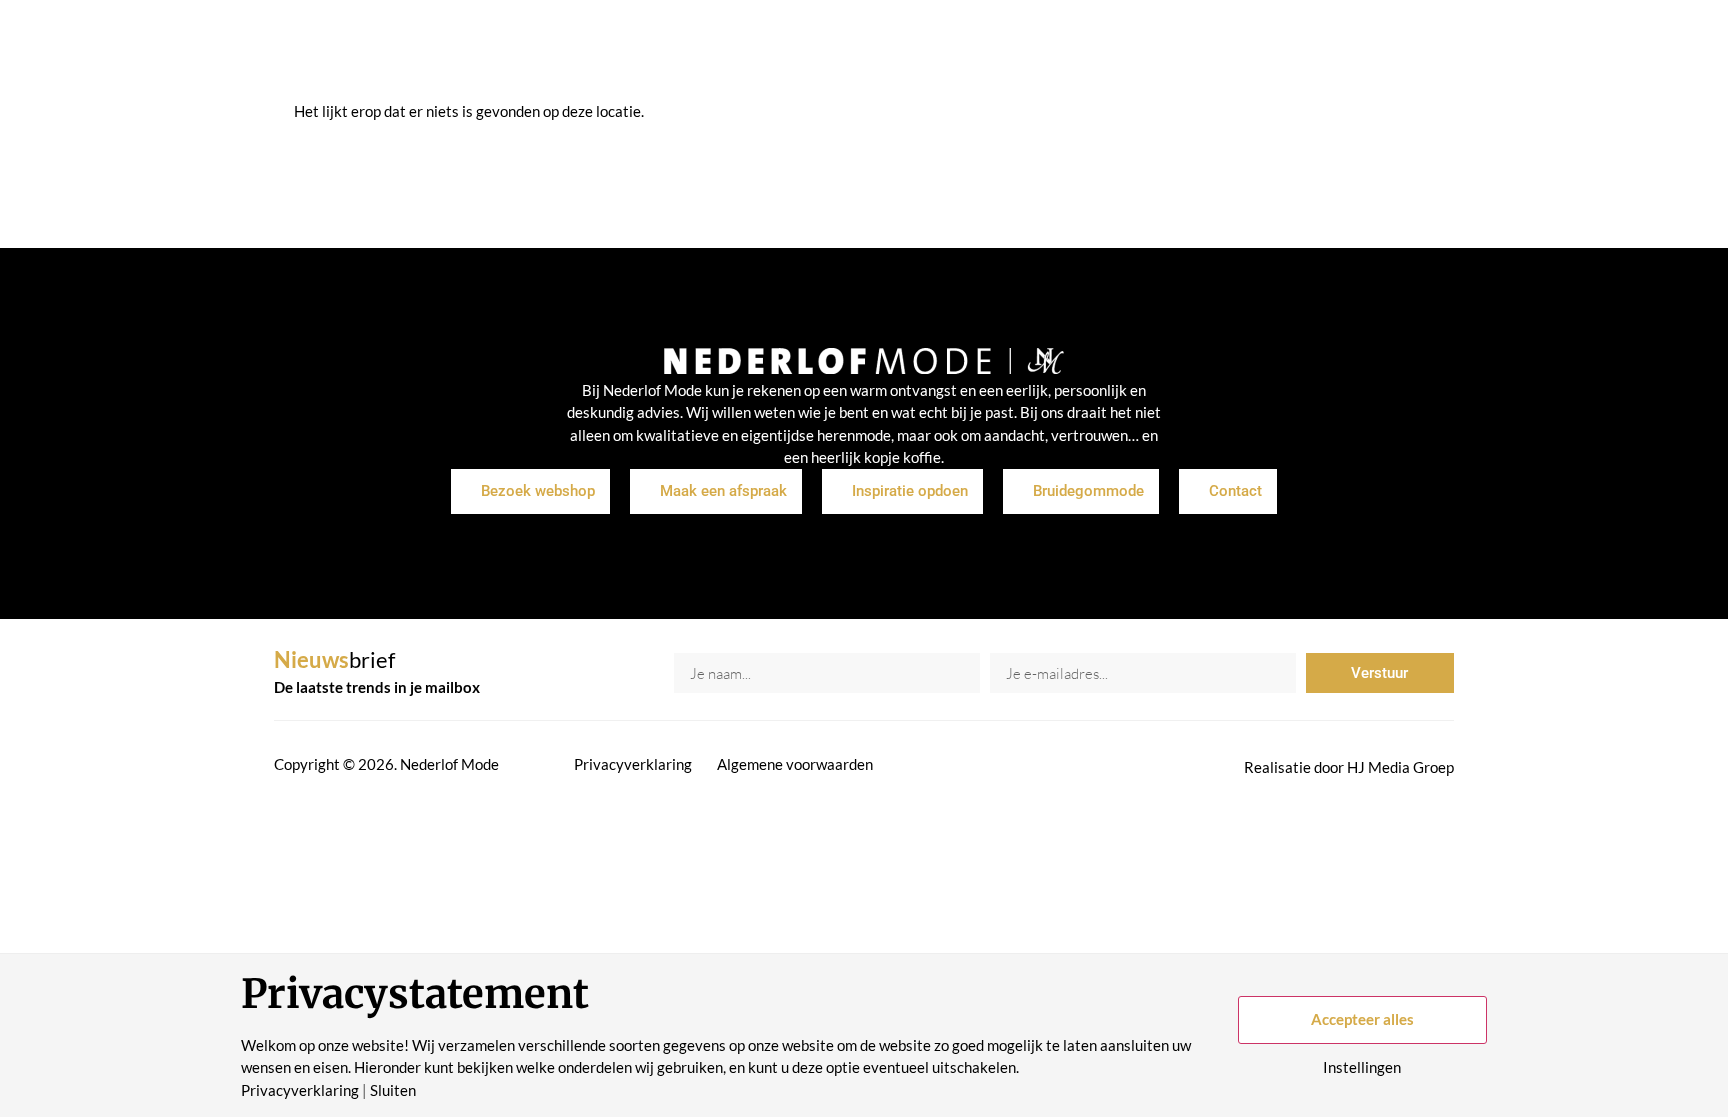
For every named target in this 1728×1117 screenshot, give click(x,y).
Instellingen (1362, 1067)
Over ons (951, 50)
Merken (865, 50)
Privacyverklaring (633, 764)
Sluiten (393, 1090)
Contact (1121, 50)
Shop (699, 50)
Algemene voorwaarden (795, 764)
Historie (1038, 50)
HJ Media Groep (1400, 767)
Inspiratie (777, 50)
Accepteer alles (1362, 1019)
